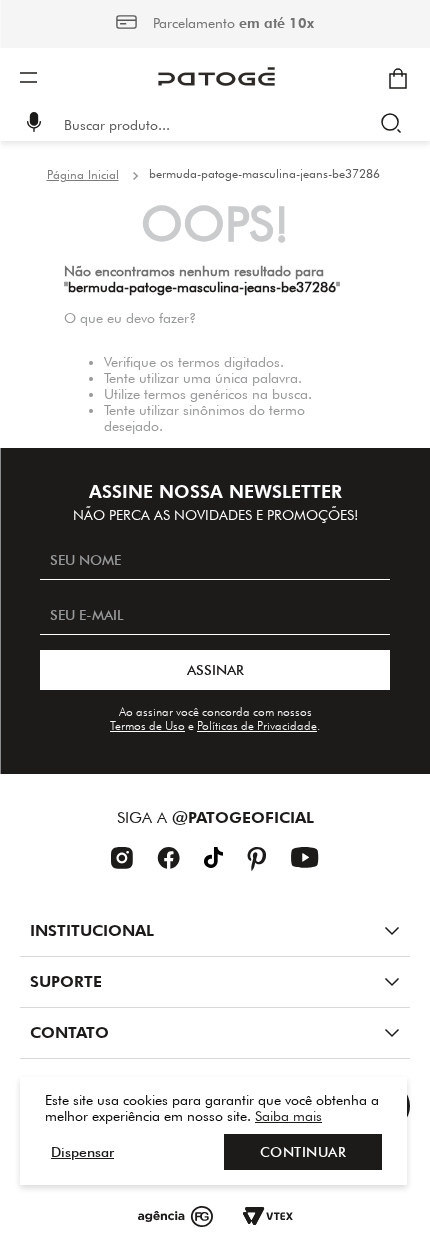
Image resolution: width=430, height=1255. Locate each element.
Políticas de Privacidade (257, 725)
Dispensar (82, 1152)
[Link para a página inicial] (83, 175)
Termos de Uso (147, 725)
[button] (34, 124)
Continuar (303, 1152)
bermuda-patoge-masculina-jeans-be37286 (264, 173)
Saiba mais (288, 1116)
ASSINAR (215, 670)
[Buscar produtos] (395, 125)
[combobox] (229, 125)
